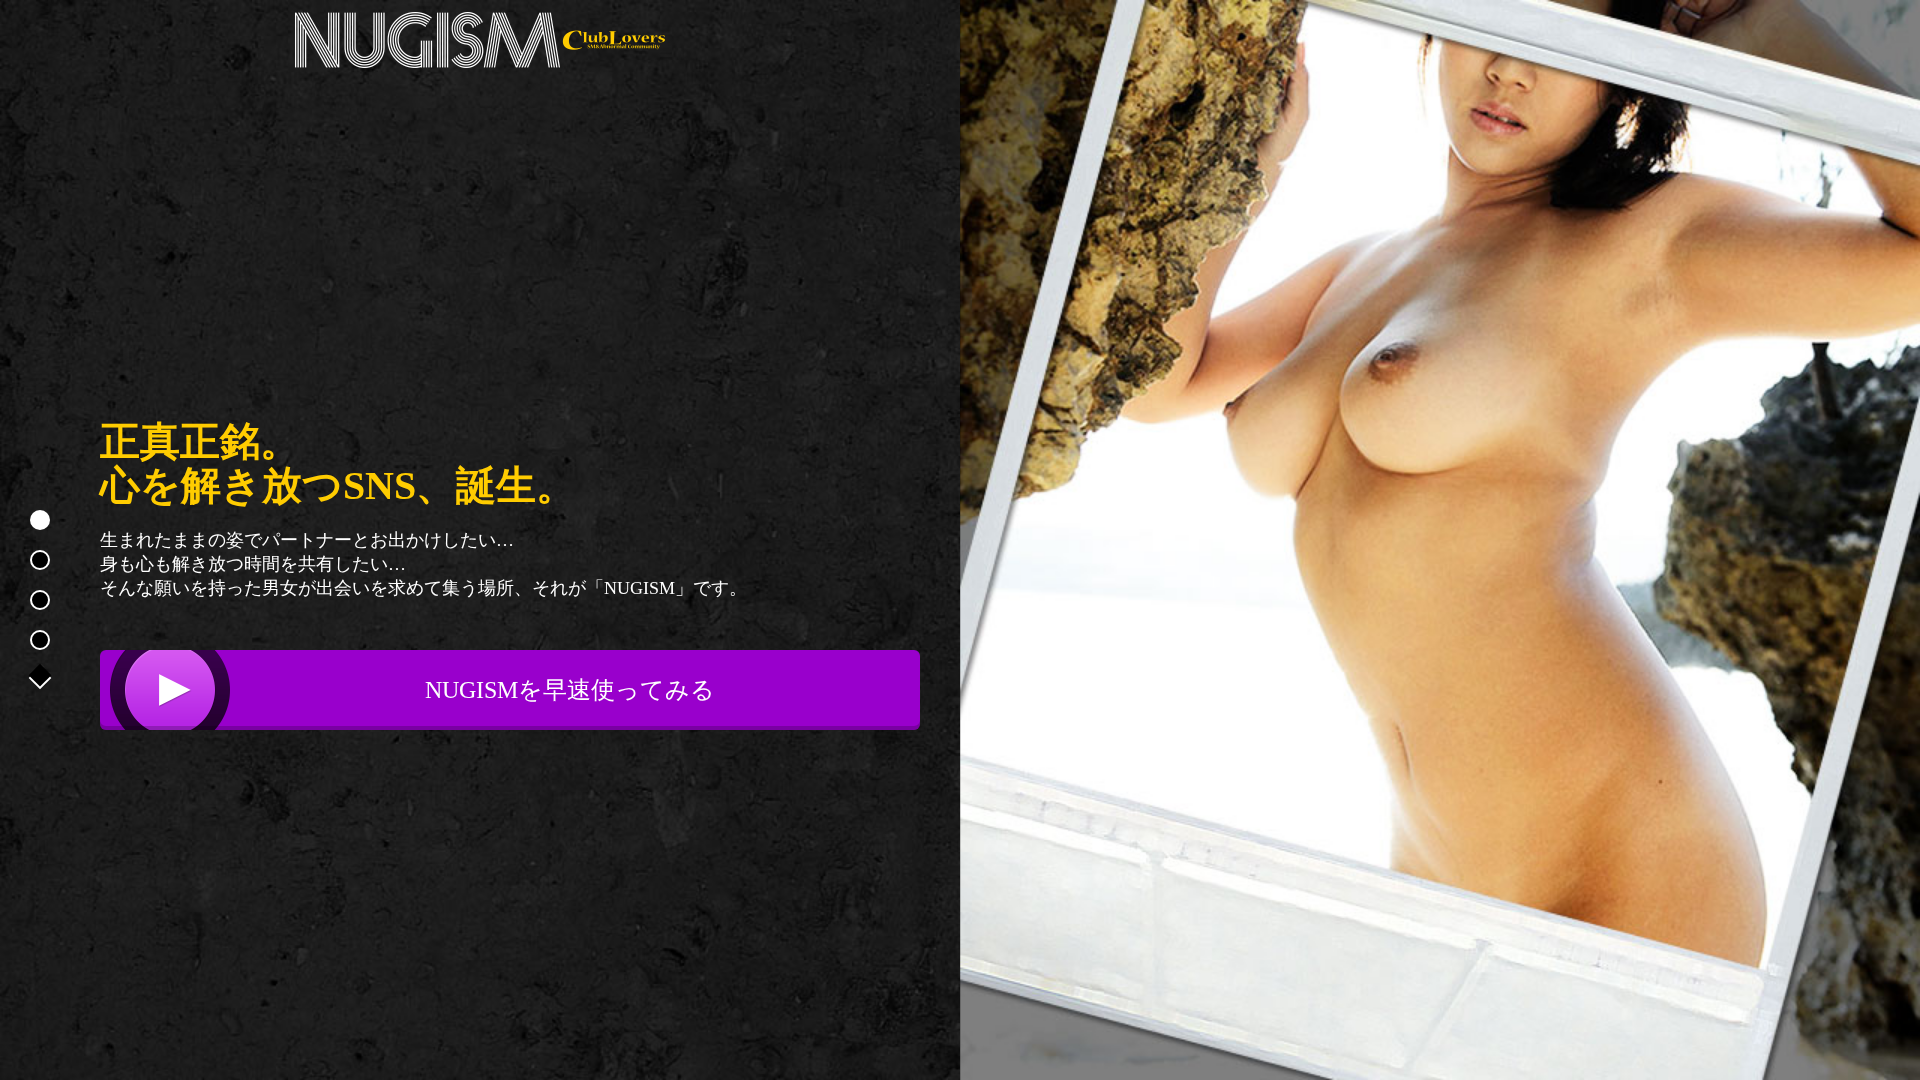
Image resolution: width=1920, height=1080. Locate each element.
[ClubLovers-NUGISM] (480, 40)
